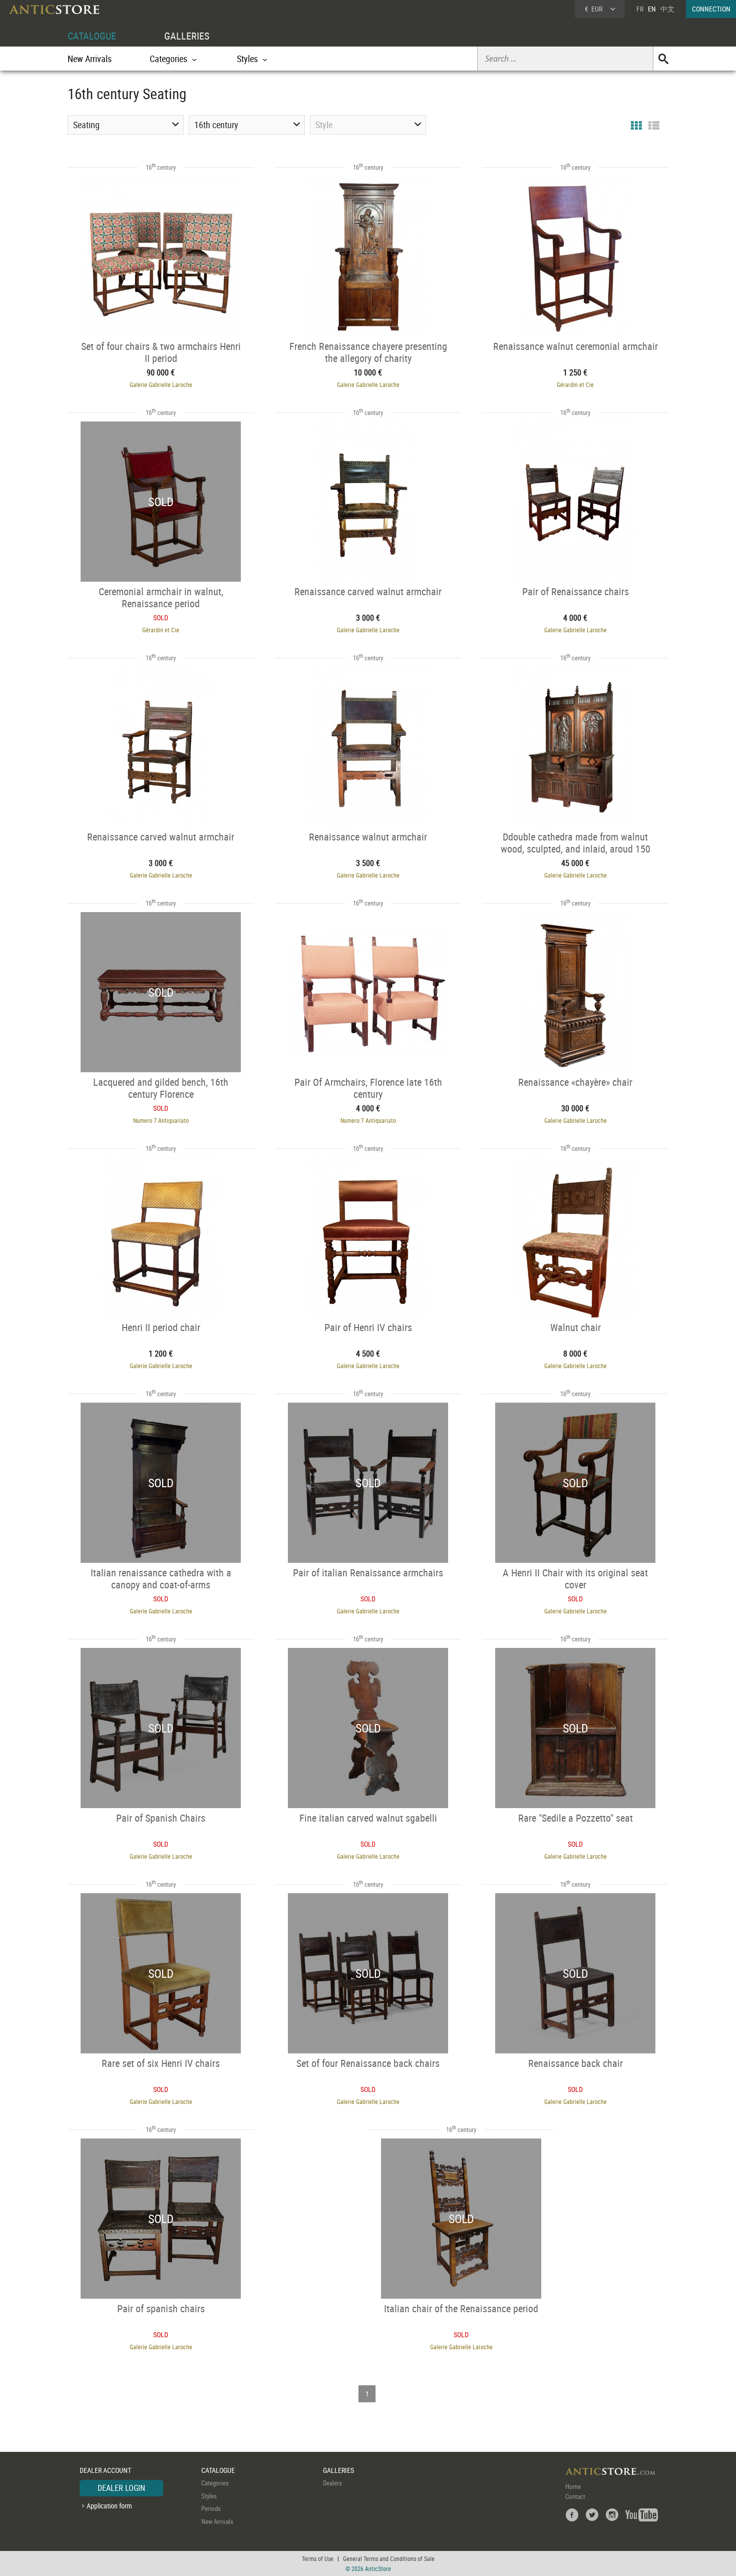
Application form (109, 2506)
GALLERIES (187, 36)
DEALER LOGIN (121, 2488)
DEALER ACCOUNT (105, 2470)
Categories (215, 2483)
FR (640, 9)
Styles (209, 2496)
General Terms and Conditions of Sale (389, 2558)
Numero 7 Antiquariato (161, 1120)
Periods (211, 2508)
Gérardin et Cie (575, 384)
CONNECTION (711, 9)
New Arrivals (90, 59)
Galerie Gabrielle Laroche (161, 384)
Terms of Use (318, 2558)
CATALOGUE (92, 36)
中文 (667, 9)
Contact (575, 2496)
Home (573, 2486)
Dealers (332, 2483)
